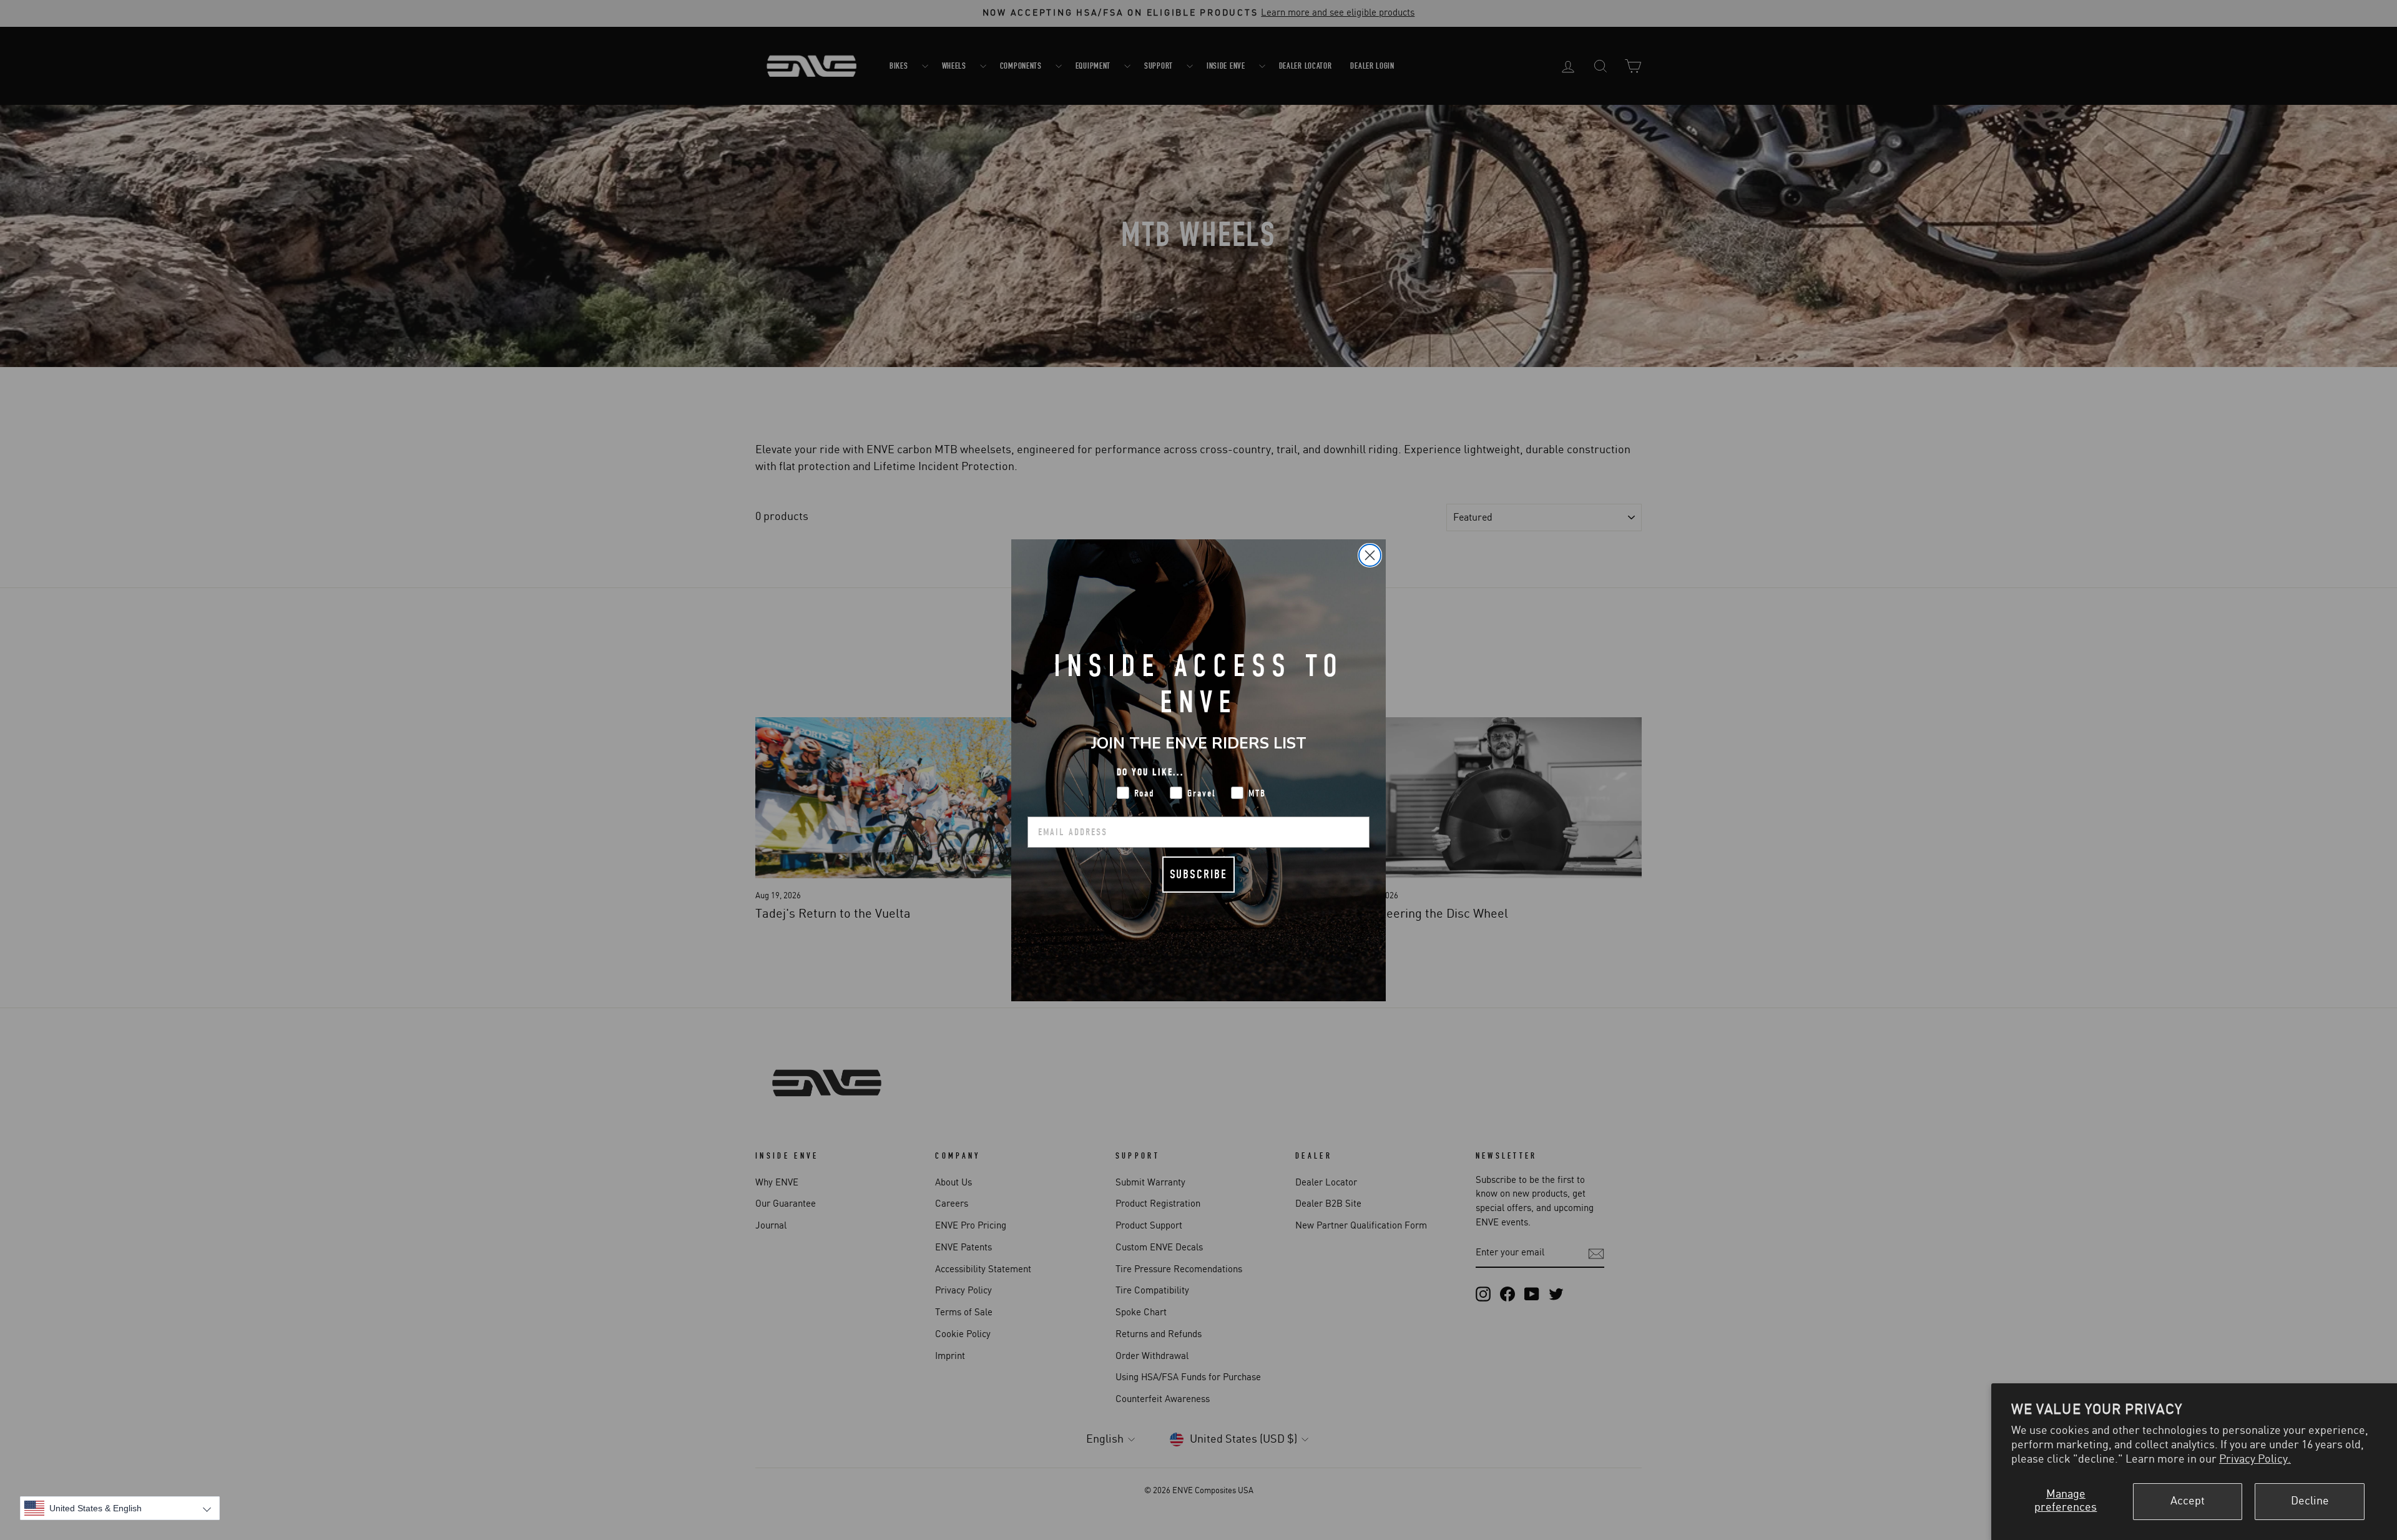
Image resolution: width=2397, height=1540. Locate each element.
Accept (2188, 1501)
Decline (2310, 1501)
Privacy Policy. (2255, 1459)
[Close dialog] (1370, 555)
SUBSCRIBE (1198, 874)
